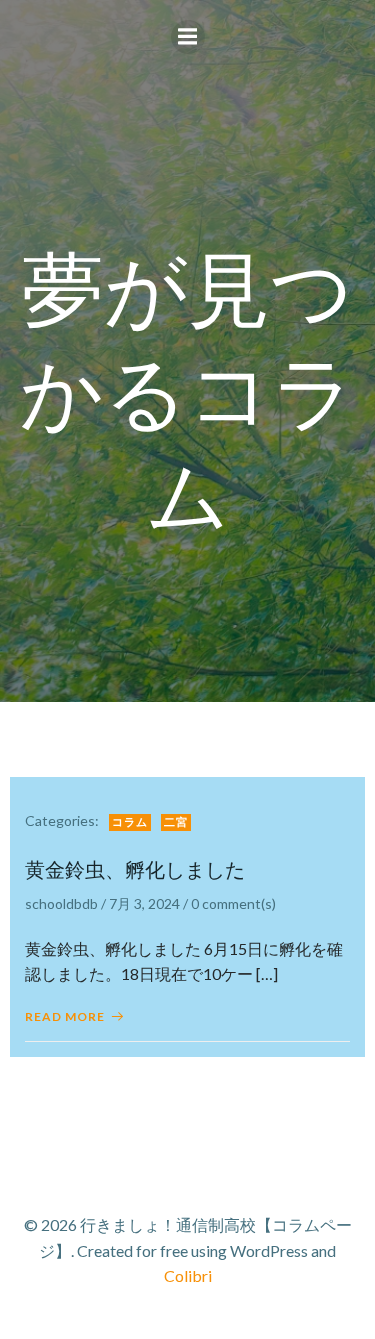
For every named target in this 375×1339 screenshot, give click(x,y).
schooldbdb (61, 903)
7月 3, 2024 (144, 903)
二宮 (176, 821)
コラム (130, 821)
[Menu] (188, 37)
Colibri (188, 1275)
